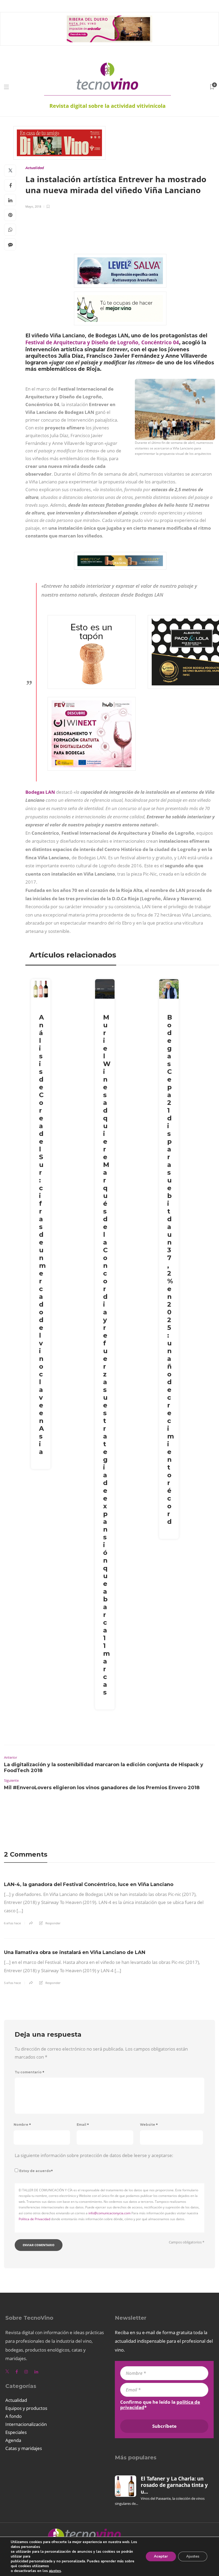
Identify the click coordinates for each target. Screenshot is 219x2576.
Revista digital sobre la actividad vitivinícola (107, 106)
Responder (53, 1923)
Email (83, 2125)
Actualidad (35, 168)
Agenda (13, 2440)
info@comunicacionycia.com (109, 2213)
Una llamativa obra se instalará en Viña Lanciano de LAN (75, 1952)
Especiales (16, 2432)
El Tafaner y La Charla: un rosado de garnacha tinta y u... (174, 2485)
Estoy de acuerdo (36, 2171)
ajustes (55, 2571)
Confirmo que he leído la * (160, 2405)
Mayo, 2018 (33, 206)
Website (149, 2125)
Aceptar (161, 2556)
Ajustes (193, 2556)
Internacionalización (26, 2424)
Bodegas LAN (40, 792)
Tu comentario (30, 2072)
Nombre (22, 2125)
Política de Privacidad (34, 2219)
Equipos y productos (26, 2408)
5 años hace (12, 1983)
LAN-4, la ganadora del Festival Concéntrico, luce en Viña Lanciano (89, 1884)
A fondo (13, 2416)
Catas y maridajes (24, 2448)
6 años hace (12, 1923)
